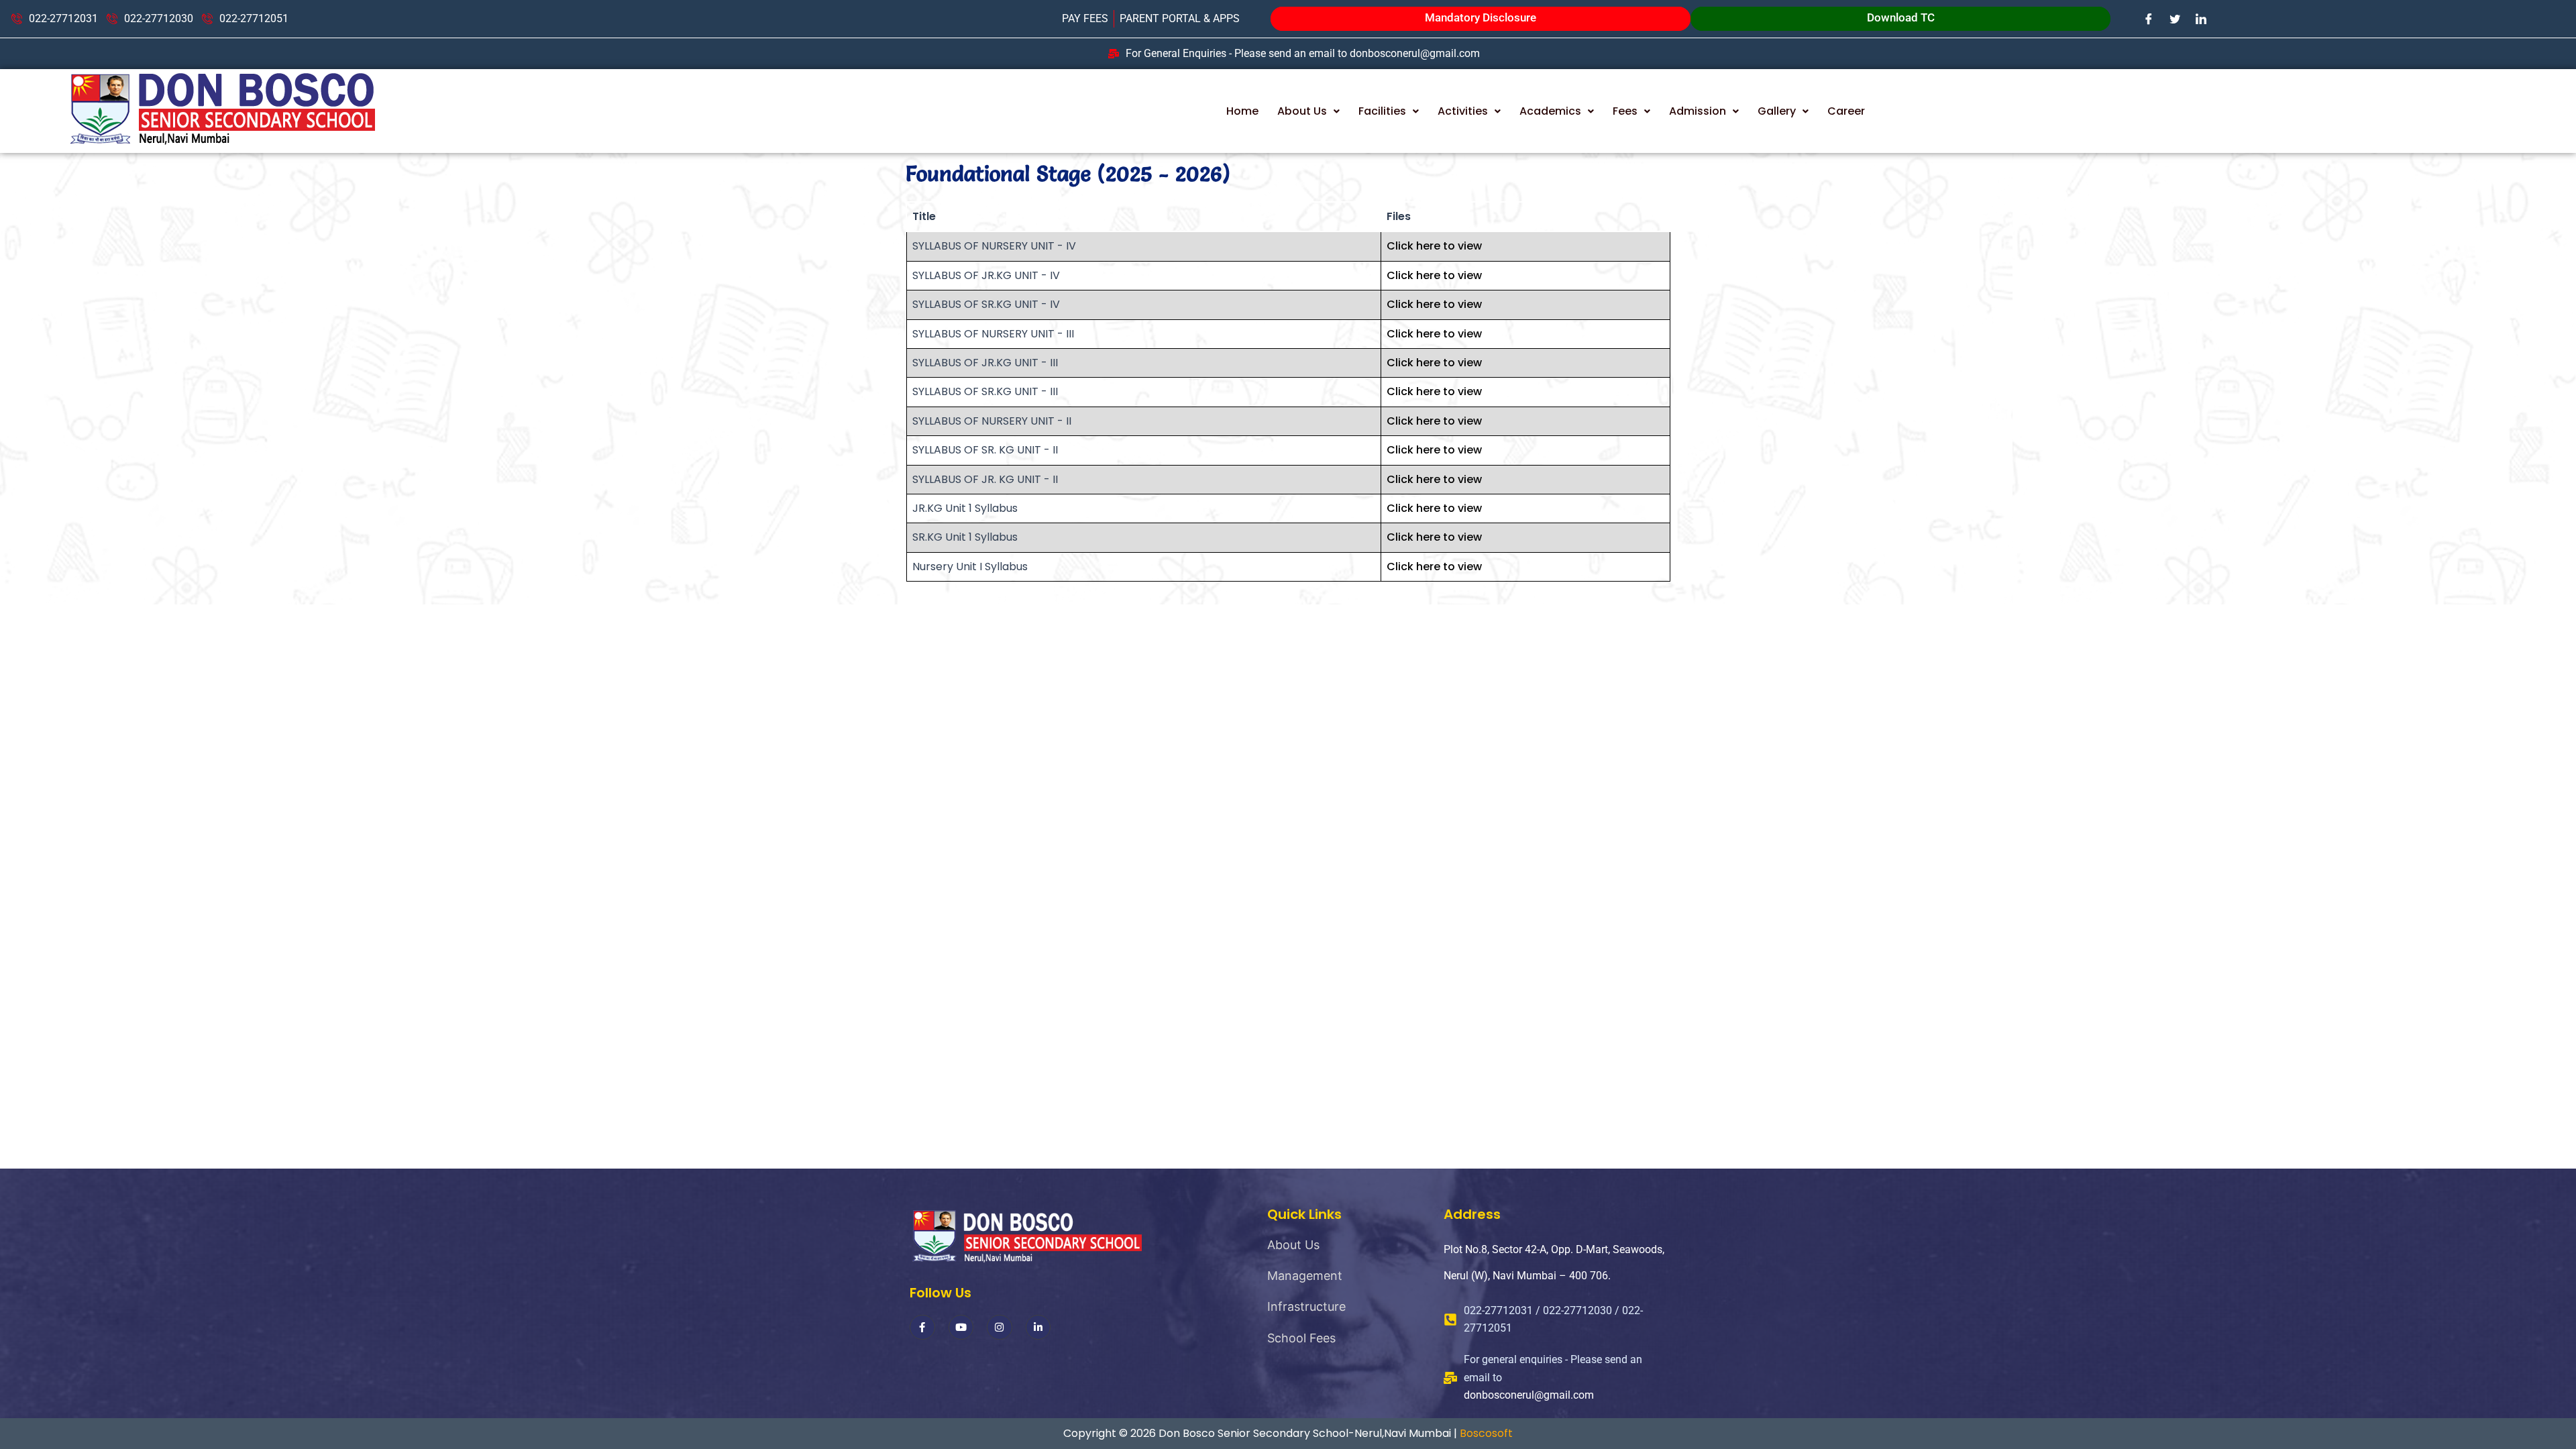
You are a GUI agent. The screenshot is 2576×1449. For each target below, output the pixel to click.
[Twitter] (2175, 18)
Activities (1463, 111)
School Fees (1301, 1338)
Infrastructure (1306, 1306)
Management (1305, 1276)
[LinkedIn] (2201, 18)
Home (1242, 111)
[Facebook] (2149, 18)
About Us (1302, 111)
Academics (1550, 111)
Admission (1698, 111)
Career (1846, 111)
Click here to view (1434, 246)
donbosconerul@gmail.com (1529, 1395)
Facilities (1382, 111)
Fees (1625, 111)
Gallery (1777, 111)
